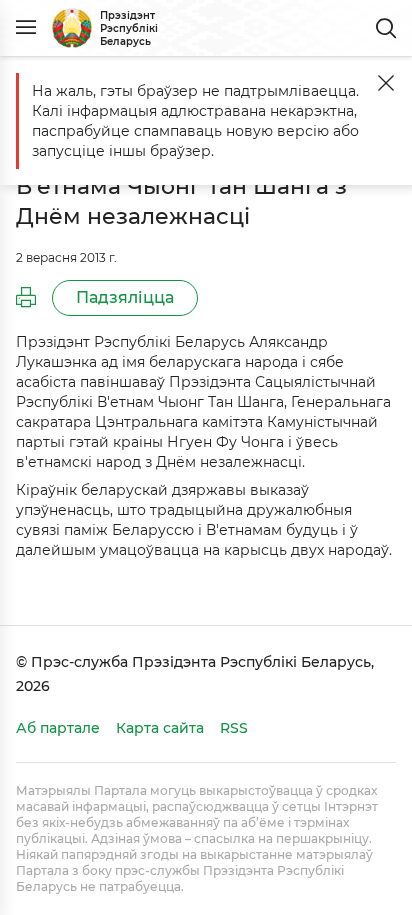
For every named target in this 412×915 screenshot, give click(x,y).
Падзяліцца (125, 297)
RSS (234, 728)
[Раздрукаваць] (26, 298)
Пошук (386, 28)
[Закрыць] (386, 83)
